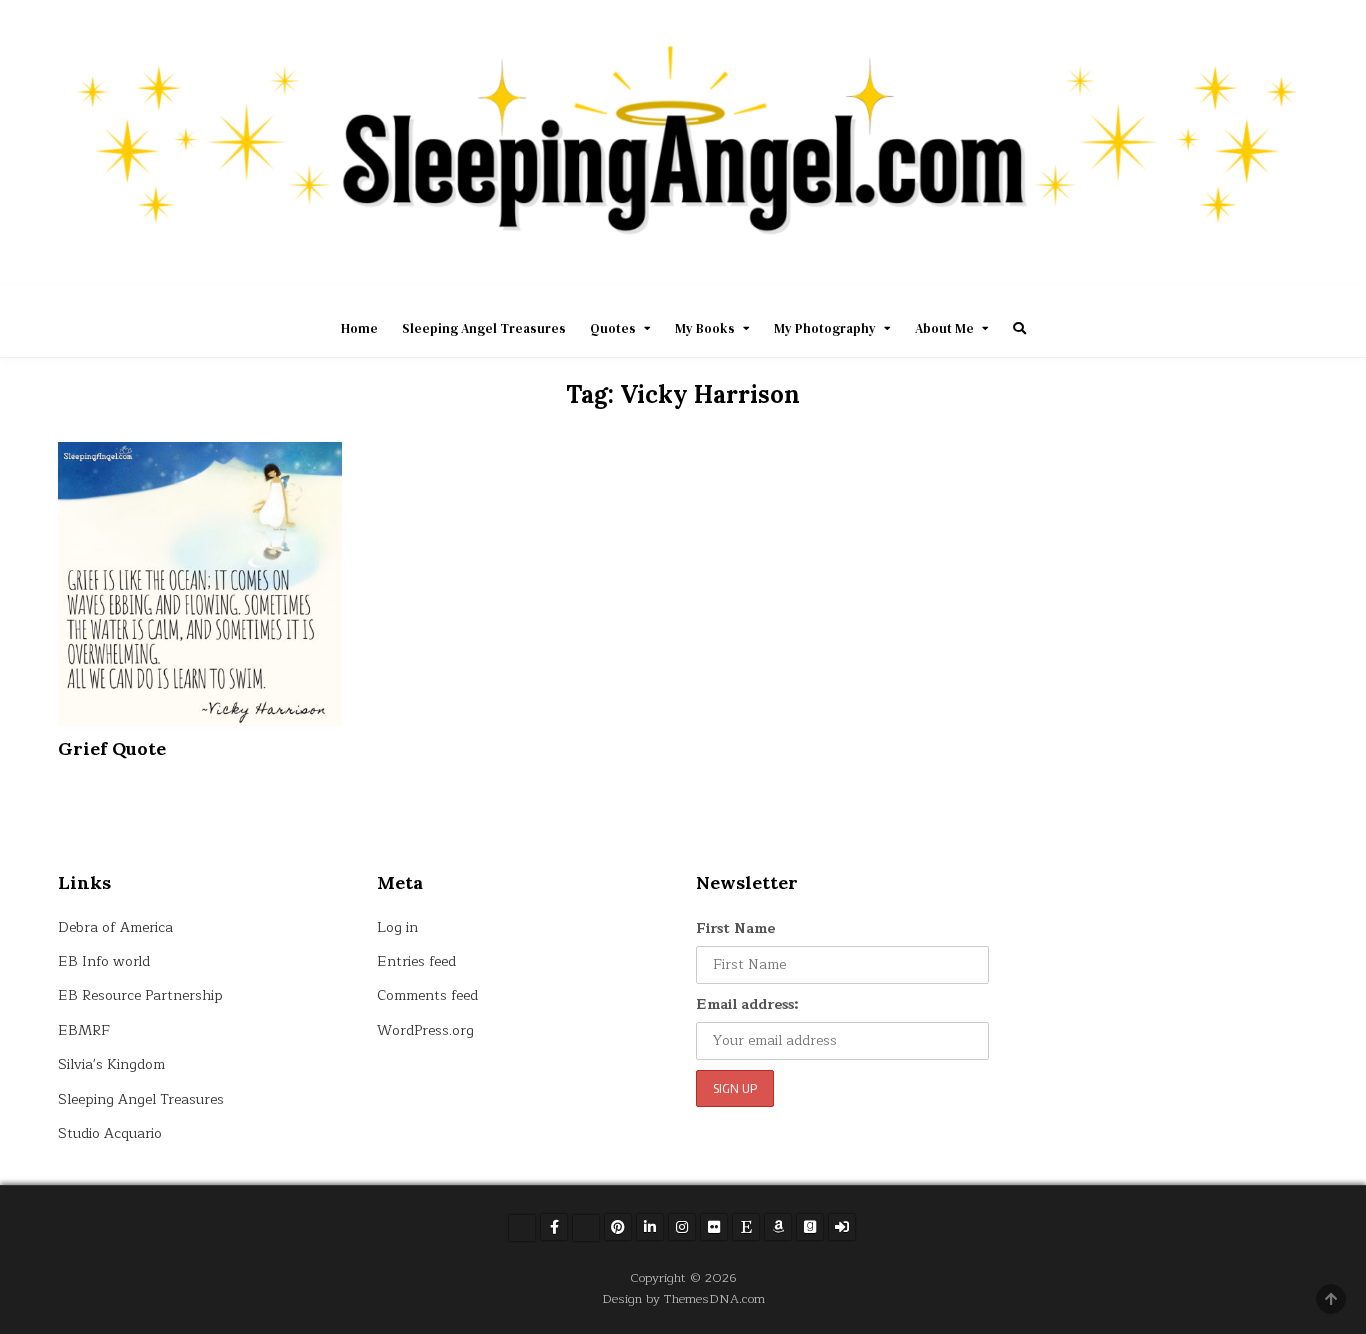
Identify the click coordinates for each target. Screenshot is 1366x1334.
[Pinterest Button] (618, 1227)
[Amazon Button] (778, 1227)
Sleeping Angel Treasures (484, 328)
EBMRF (84, 1030)
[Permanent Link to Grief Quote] (200, 584)
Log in (397, 927)
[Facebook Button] (554, 1227)
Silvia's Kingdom (111, 1064)
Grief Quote (112, 748)
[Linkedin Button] (650, 1227)
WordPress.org (425, 1030)
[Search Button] (1019, 328)
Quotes (613, 328)
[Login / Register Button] (842, 1227)
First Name (735, 928)
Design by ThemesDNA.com (683, 1298)
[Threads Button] (586, 1228)
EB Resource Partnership (140, 995)
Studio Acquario (110, 1133)
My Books (705, 328)
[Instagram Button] (682, 1227)
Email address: (747, 1004)
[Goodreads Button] (810, 1227)
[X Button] (522, 1228)
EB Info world (104, 961)
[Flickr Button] (714, 1227)
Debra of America (115, 927)
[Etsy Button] (746, 1227)
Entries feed (416, 961)
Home (359, 328)
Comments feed (427, 995)
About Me (944, 328)
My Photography (825, 328)
